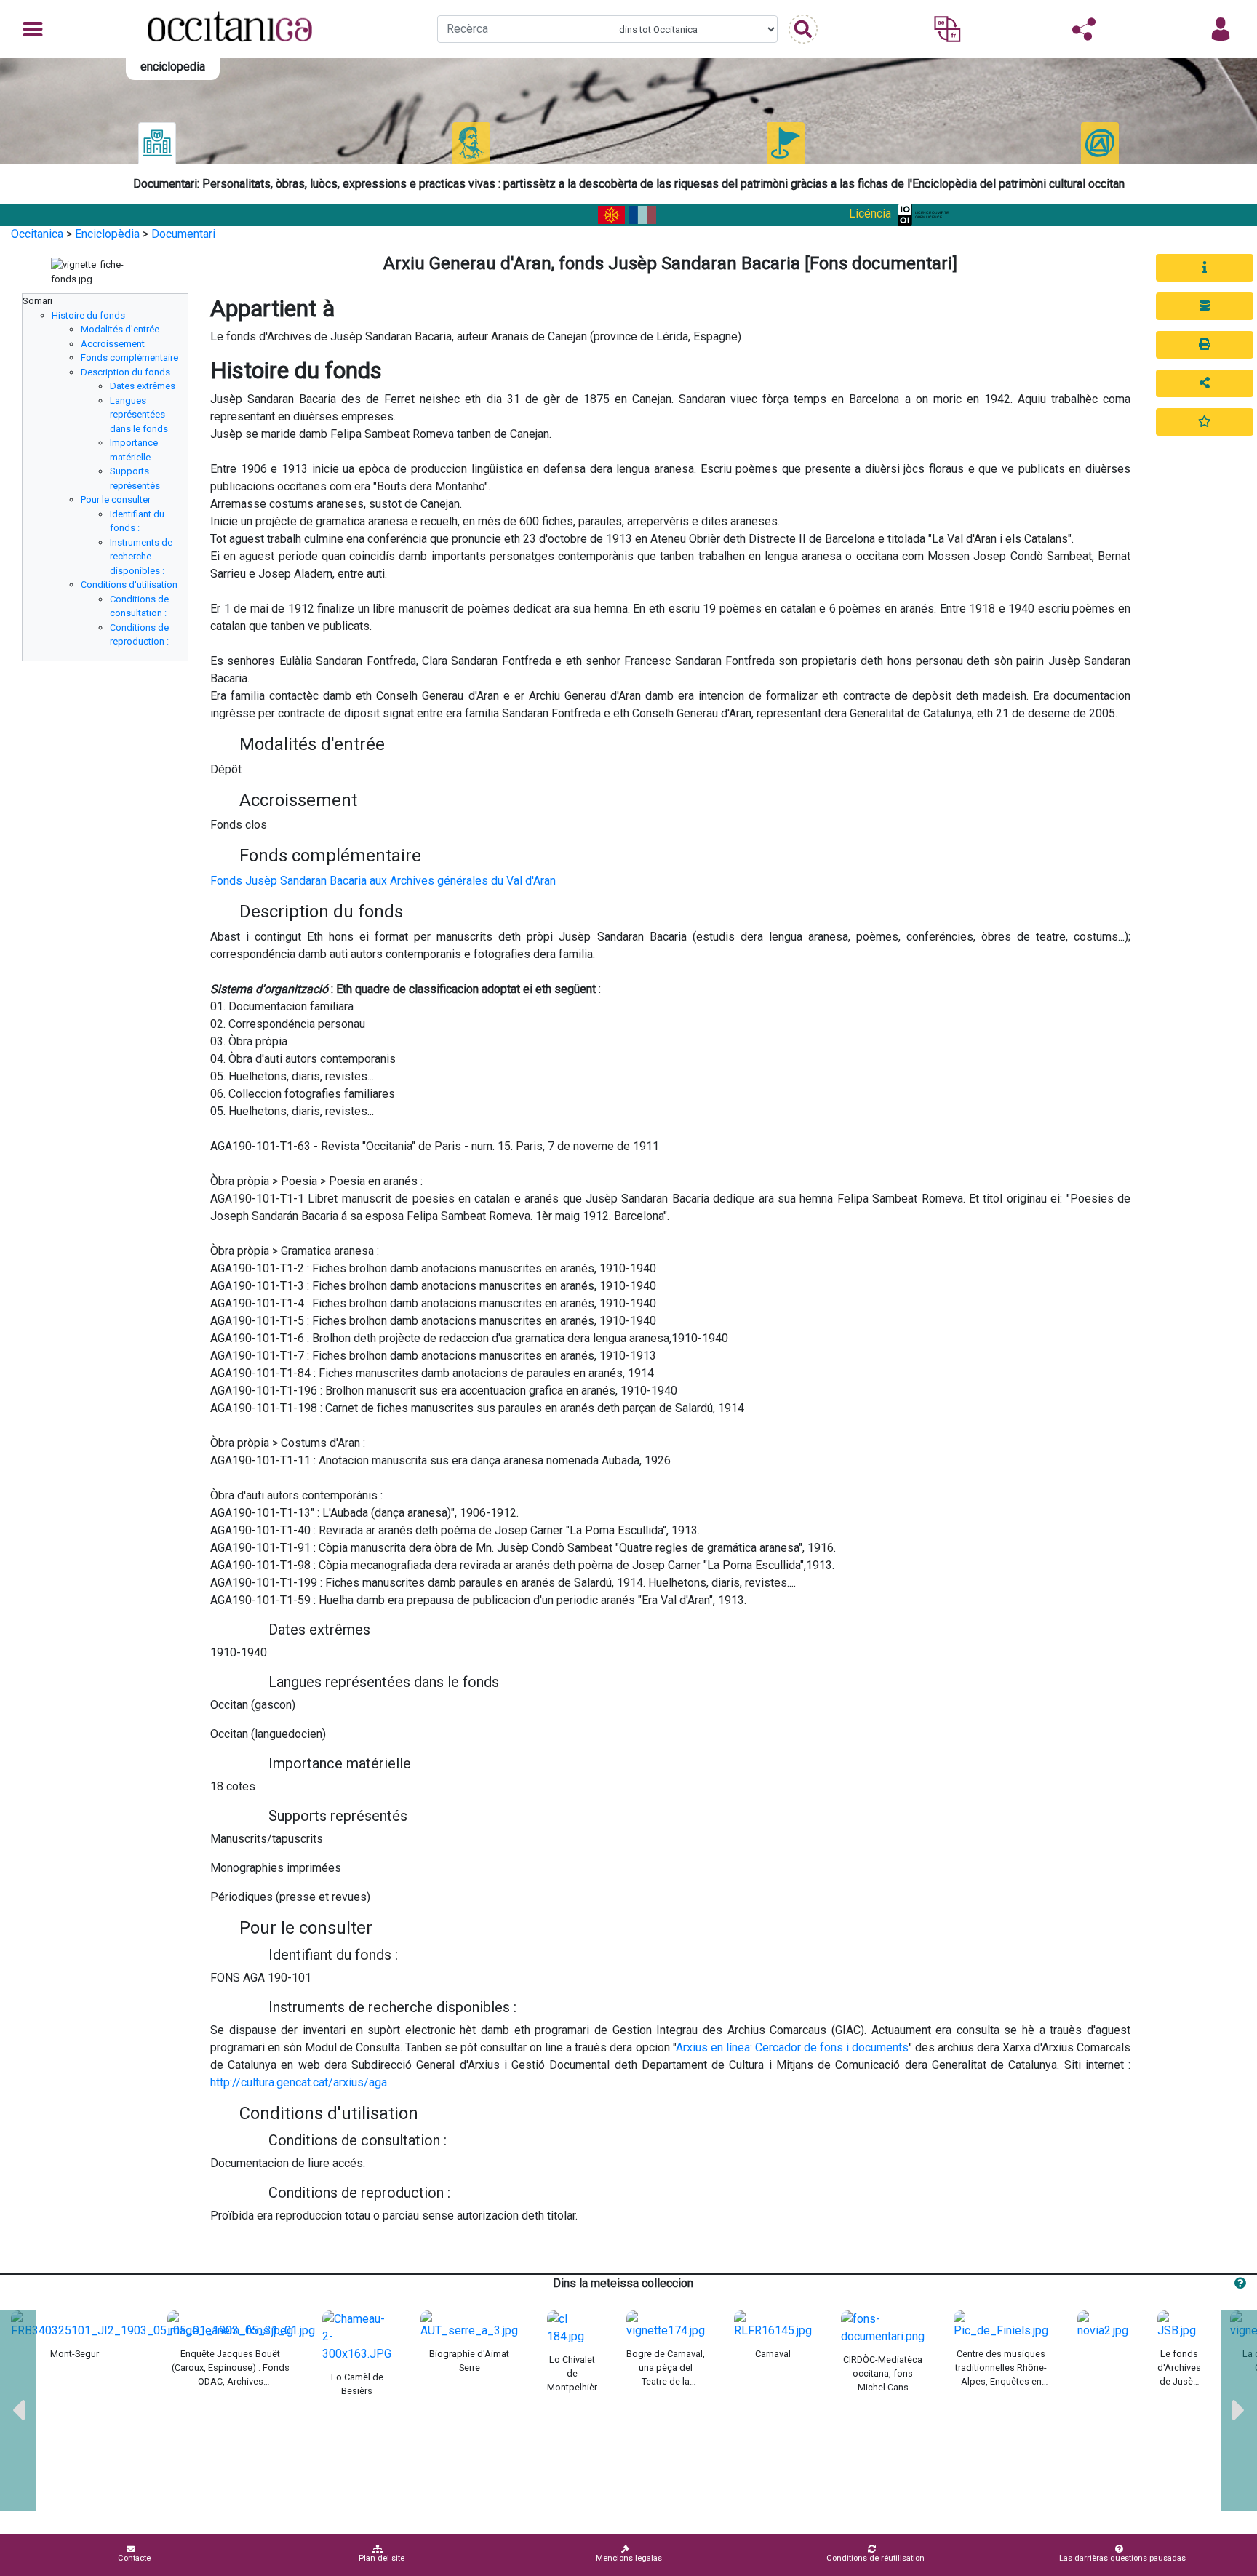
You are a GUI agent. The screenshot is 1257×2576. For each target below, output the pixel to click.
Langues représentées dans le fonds (139, 415)
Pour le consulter (116, 499)
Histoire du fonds (88, 315)
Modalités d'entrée (120, 329)
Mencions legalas (629, 2558)
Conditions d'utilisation (129, 585)
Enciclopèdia (107, 234)
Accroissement (113, 344)
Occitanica (37, 234)
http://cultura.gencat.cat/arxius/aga (299, 2082)
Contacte (134, 2558)
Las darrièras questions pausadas (1122, 2558)
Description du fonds (125, 372)
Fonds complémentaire (129, 358)
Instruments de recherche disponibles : (141, 557)
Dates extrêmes (143, 386)
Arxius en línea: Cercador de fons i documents (792, 2047)
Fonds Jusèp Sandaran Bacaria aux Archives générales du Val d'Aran (383, 881)
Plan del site (382, 2558)
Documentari (183, 234)
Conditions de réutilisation (875, 2558)
